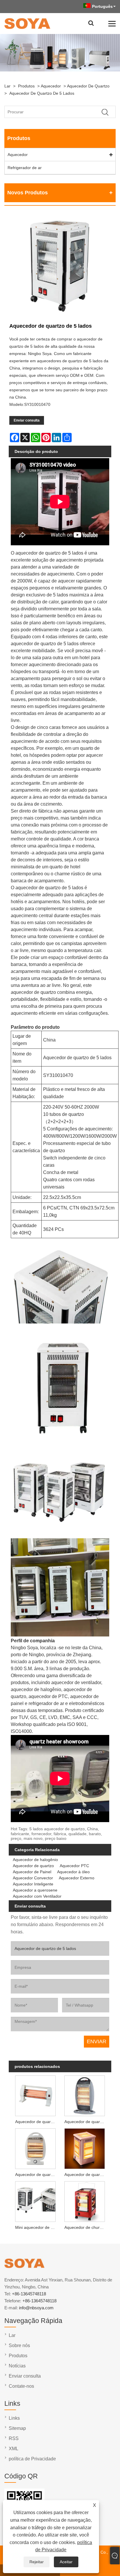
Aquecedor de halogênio (35, 1860)
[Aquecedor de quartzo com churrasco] (85, 2148)
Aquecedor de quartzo (88, 86)
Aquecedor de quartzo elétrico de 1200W (37, 2122)
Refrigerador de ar (25, 168)
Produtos (26, 86)
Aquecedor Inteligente (33, 1884)
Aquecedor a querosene (35, 1890)
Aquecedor (51, 86)
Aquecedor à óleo (73, 1872)
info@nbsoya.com (36, 2308)
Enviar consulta (27, 420)
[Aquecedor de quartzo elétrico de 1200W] (35, 2095)
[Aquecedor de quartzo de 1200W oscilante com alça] (85, 2095)
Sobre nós (19, 2345)
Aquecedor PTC (74, 1866)
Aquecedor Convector (33, 1878)
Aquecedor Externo (77, 1878)
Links (14, 2418)
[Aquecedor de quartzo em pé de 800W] (35, 2148)
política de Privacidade (32, 2459)
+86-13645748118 (29, 2294)
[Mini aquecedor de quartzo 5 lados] (35, 2201)
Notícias (17, 2366)
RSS (14, 2438)
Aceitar (66, 2562)
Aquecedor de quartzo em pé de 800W (37, 2175)
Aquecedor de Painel (32, 1872)
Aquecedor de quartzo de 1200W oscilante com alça (86, 2122)
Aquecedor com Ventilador (37, 1896)
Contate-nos (21, 2386)
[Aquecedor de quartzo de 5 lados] (60, 267)
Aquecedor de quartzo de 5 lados (42, 93)
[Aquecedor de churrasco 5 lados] (85, 2201)
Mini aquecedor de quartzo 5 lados (37, 2227)
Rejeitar (37, 2562)
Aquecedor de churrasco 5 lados (86, 2227)
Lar (7, 86)
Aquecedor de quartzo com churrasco (86, 2175)
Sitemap (17, 2428)
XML (14, 2449)
